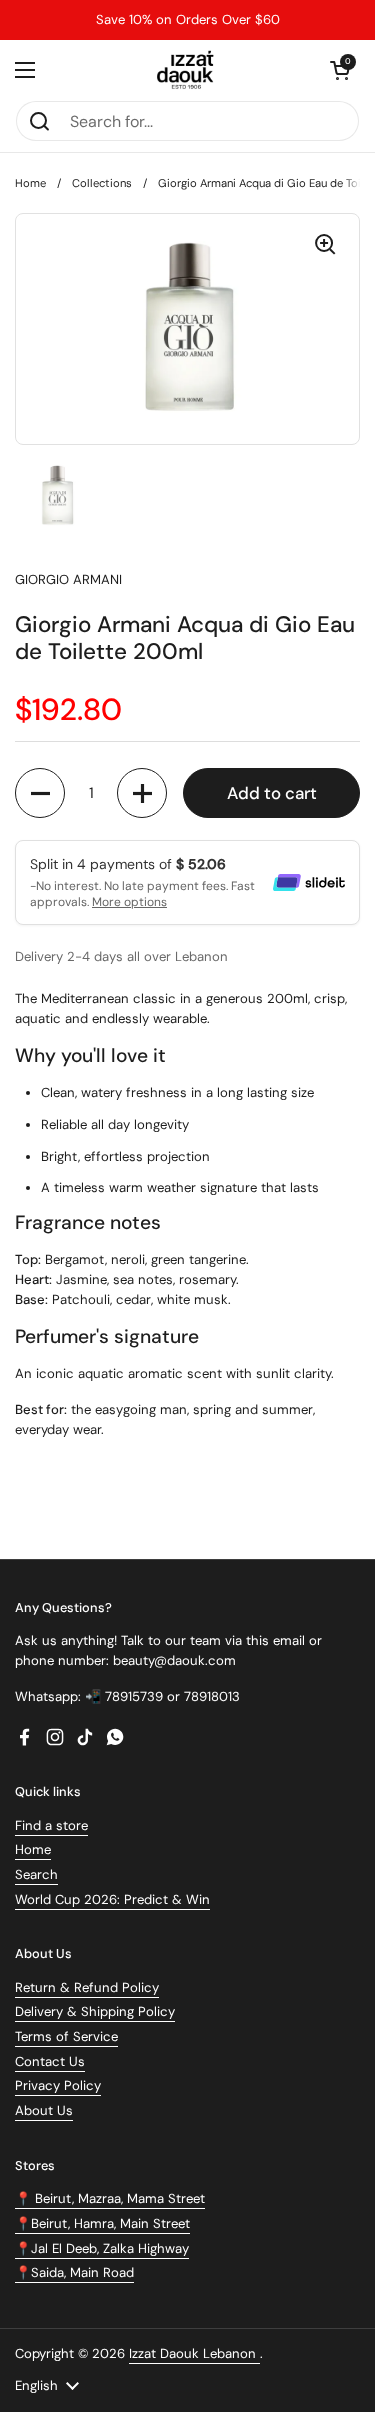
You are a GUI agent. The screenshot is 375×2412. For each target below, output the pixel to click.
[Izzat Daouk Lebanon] (187, 70)
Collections (102, 183)
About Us (44, 2110)
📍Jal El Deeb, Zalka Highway (102, 2248)
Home (30, 183)
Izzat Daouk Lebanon (194, 2353)
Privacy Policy (58, 2085)
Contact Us (50, 2061)
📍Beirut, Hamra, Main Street (102, 2223)
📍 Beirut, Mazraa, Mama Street (110, 2198)
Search (36, 1874)
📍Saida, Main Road (74, 2272)
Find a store (51, 1825)
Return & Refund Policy (87, 1987)
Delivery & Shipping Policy (95, 2011)
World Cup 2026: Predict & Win (112, 1899)
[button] (340, 70)
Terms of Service (66, 2036)
